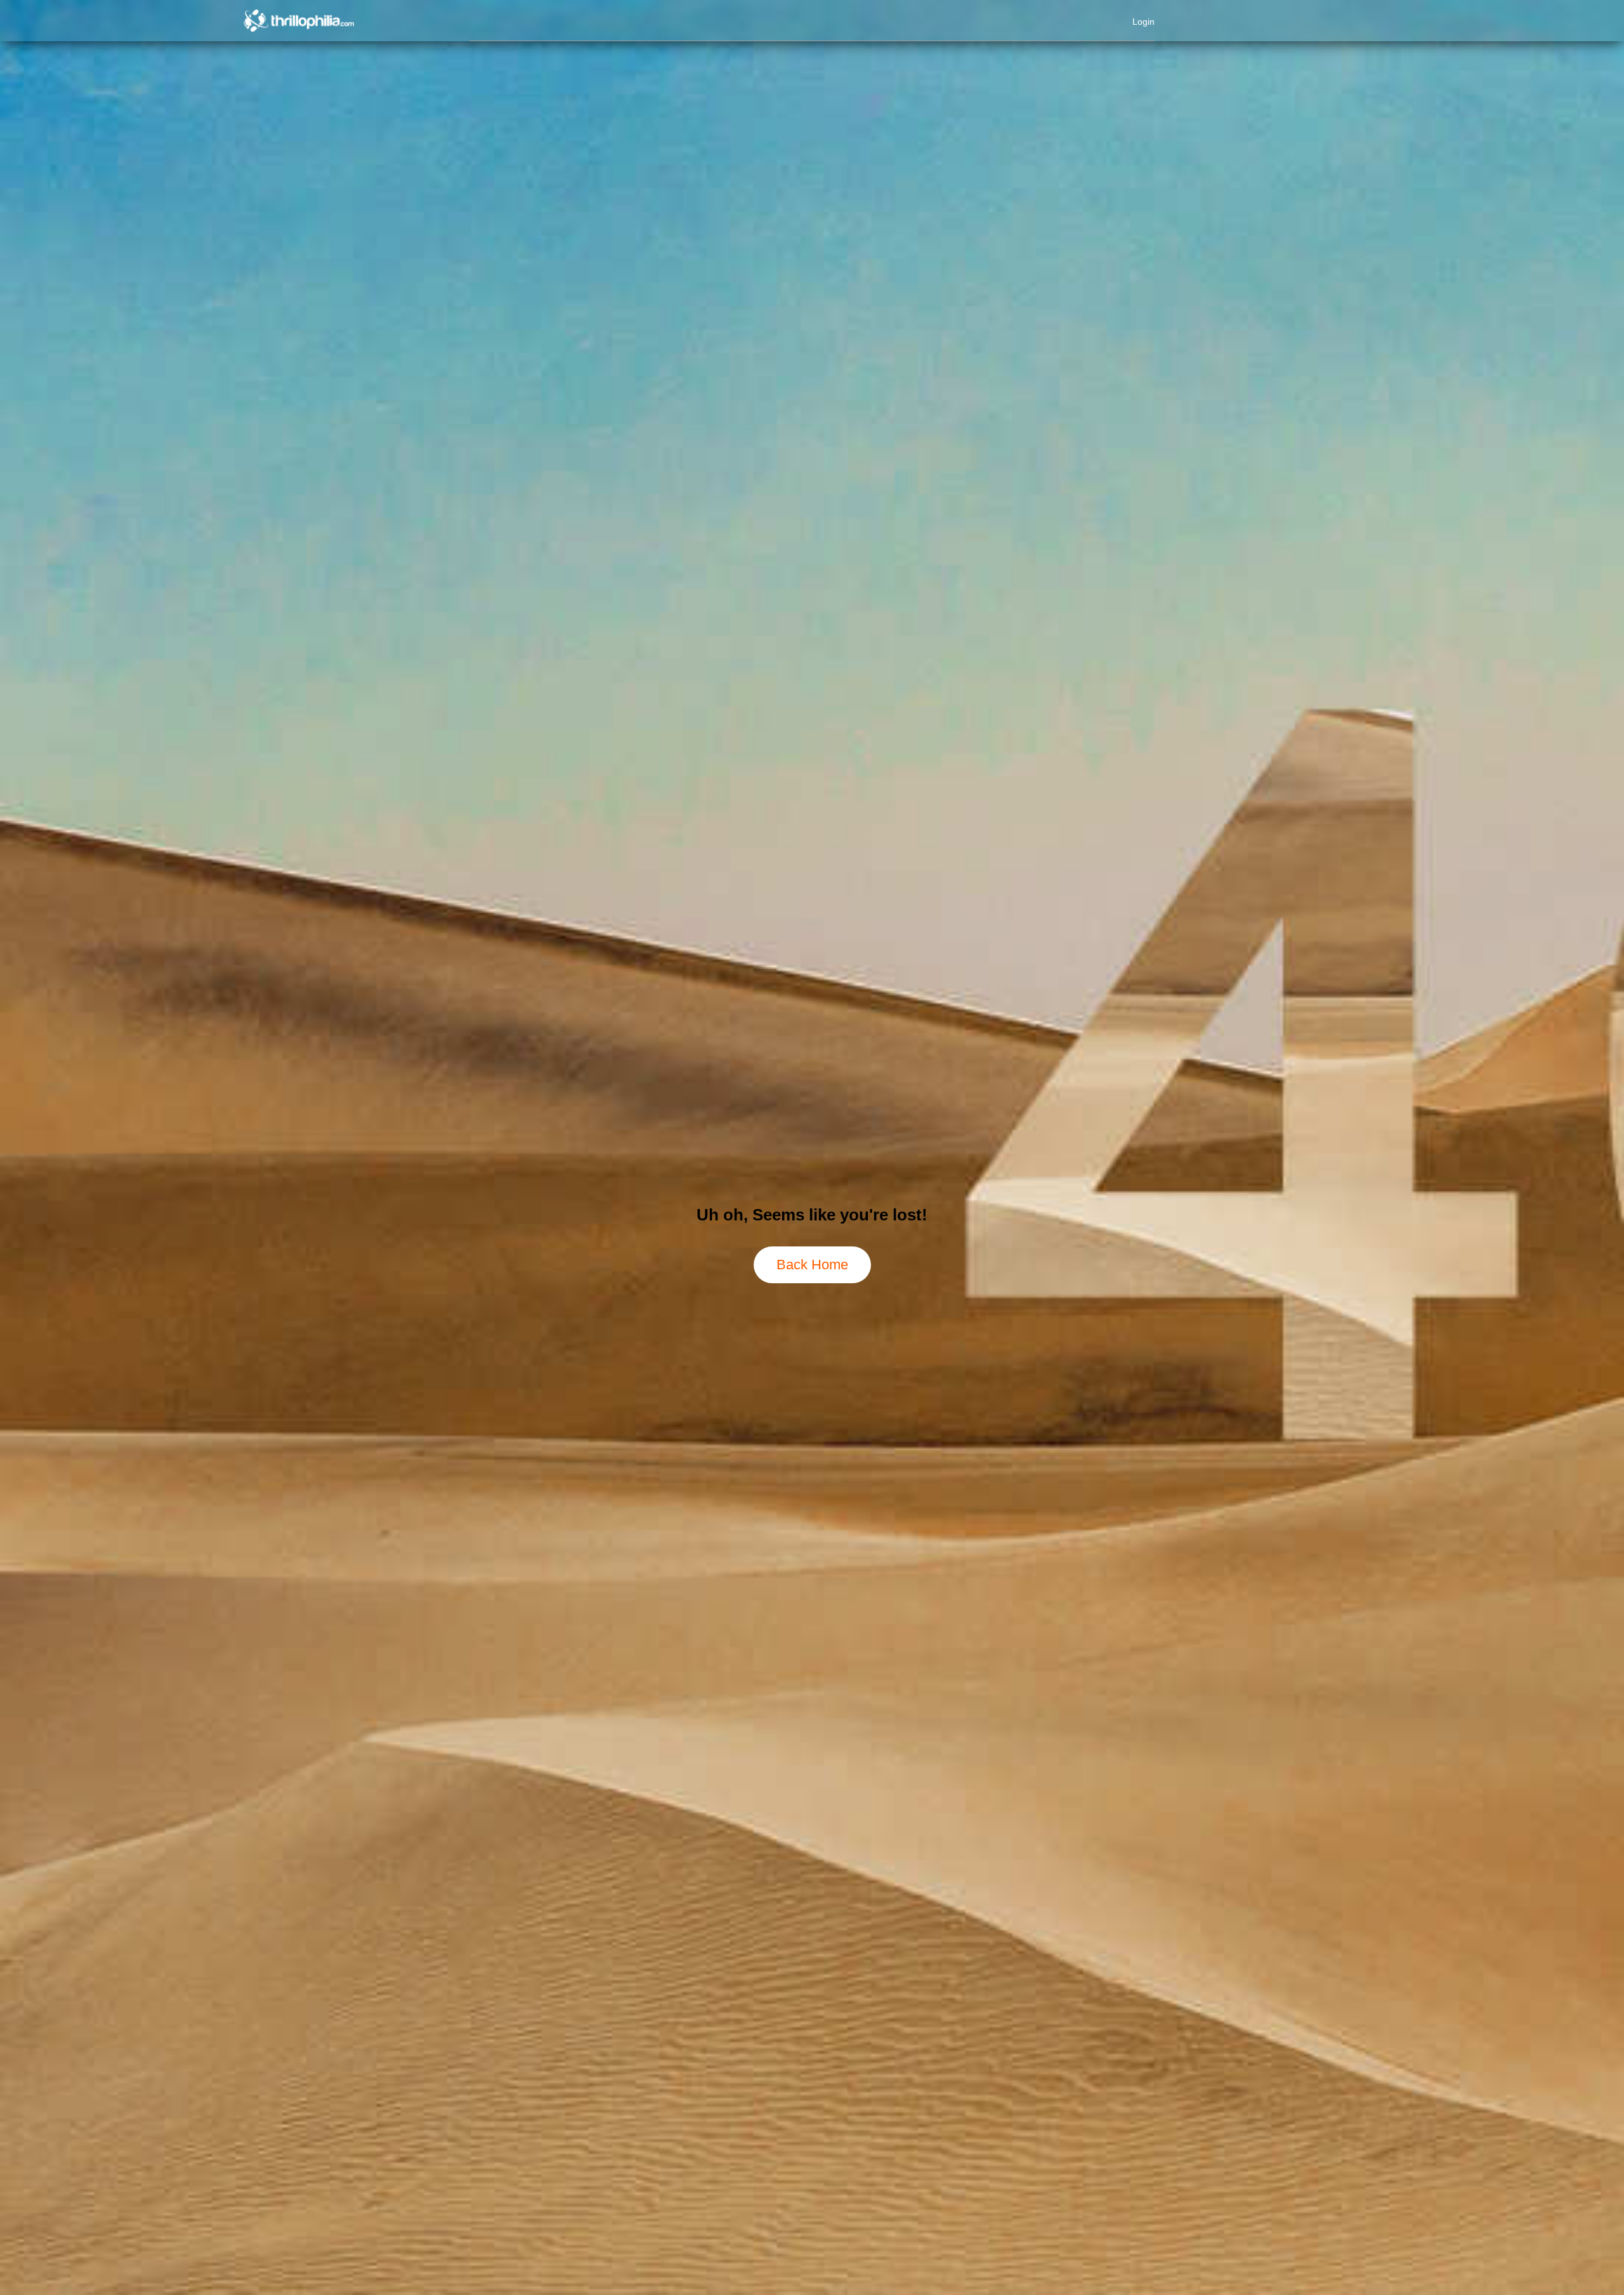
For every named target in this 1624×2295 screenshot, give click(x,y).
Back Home (812, 1265)
